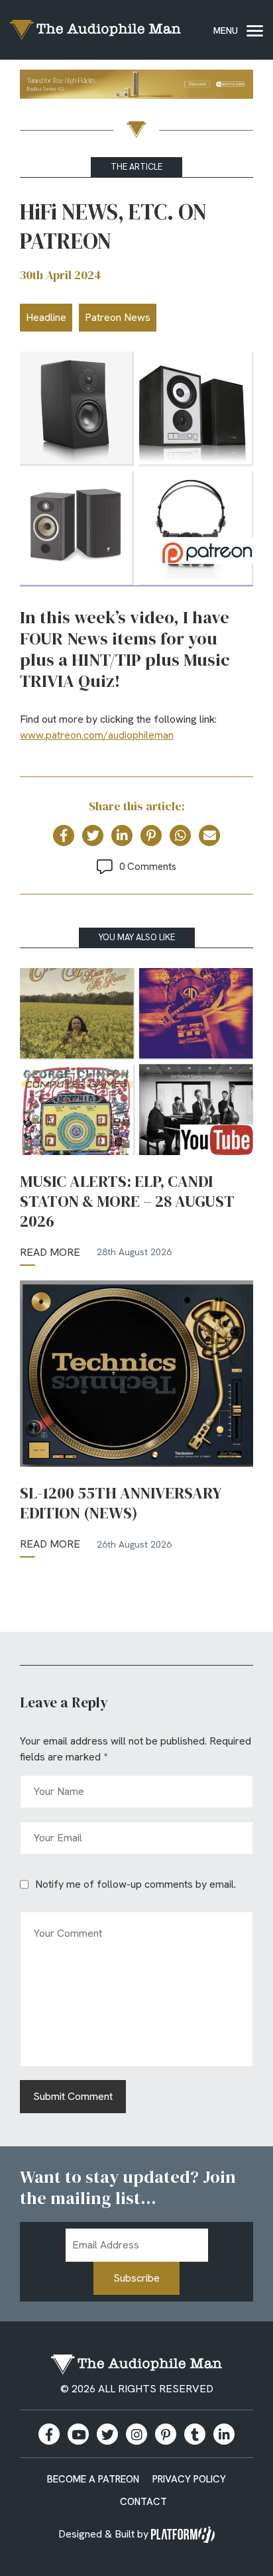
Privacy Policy (189, 2479)
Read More (50, 1252)
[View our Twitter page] (107, 2434)
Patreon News (118, 317)
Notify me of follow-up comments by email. (136, 1884)
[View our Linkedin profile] (224, 2434)
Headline (46, 317)
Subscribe (136, 2278)
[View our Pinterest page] (166, 2434)
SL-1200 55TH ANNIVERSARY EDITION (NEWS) (121, 1503)
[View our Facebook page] (49, 2434)
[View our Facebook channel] (78, 2434)
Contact (143, 2502)
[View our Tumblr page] (195, 2434)
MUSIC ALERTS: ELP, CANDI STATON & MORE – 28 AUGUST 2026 (127, 1201)
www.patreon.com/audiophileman (97, 735)
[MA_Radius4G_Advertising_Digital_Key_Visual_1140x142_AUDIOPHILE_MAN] (136, 87)
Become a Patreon (93, 2479)
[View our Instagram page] (136, 2434)
